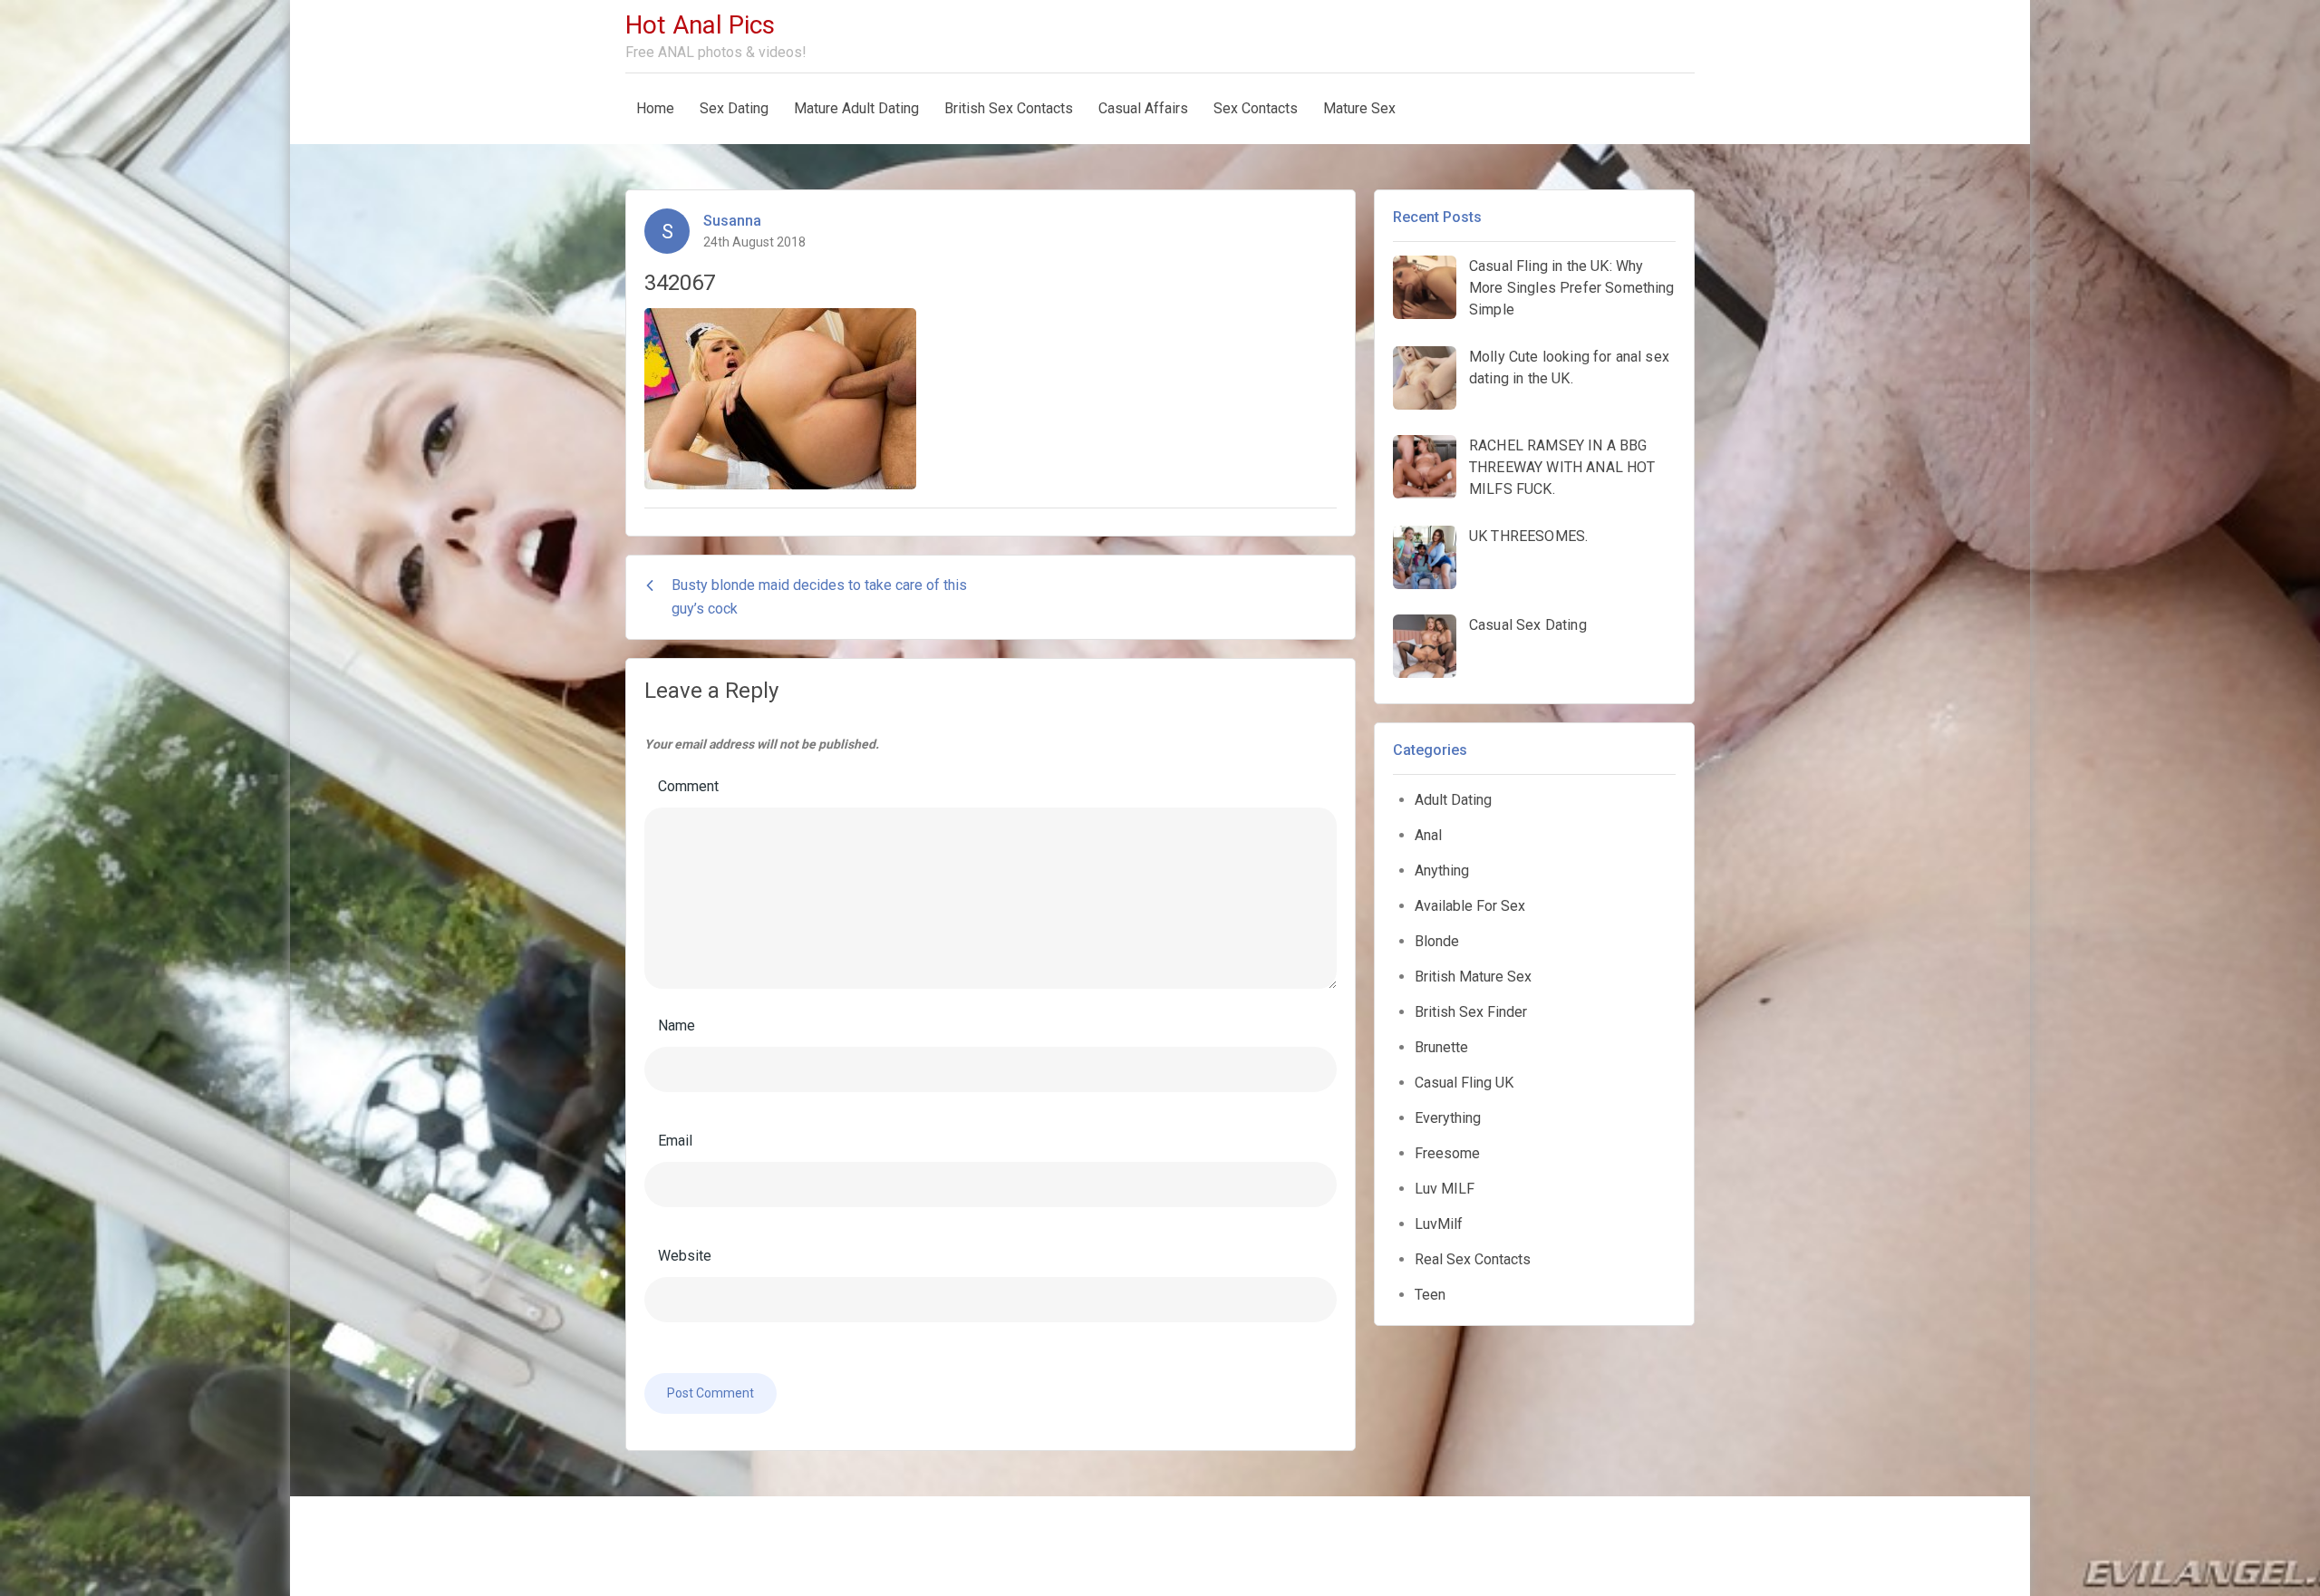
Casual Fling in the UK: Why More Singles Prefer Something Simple (1572, 288)
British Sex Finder (1471, 1012)
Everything (1448, 1118)
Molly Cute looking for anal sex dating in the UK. (1569, 368)
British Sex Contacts (1009, 108)
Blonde (1437, 941)
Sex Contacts (1256, 108)
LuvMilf (1439, 1224)
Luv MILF (1445, 1189)
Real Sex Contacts (1473, 1259)
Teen (1430, 1295)
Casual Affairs (1143, 108)
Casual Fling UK (1464, 1083)
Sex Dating (734, 108)
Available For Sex (1470, 906)
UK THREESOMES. (1528, 536)
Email (675, 1141)
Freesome (1447, 1153)
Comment (688, 786)
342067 (680, 283)
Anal (1428, 835)
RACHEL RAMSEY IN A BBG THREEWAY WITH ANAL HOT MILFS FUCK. (1562, 467)
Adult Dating (1453, 800)
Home (655, 108)
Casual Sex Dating (1528, 625)
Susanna (732, 221)
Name (677, 1025)
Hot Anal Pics (700, 25)
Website (685, 1256)
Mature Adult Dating (856, 108)
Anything (1442, 871)
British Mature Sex (1473, 977)
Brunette (1441, 1047)
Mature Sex (1359, 108)
